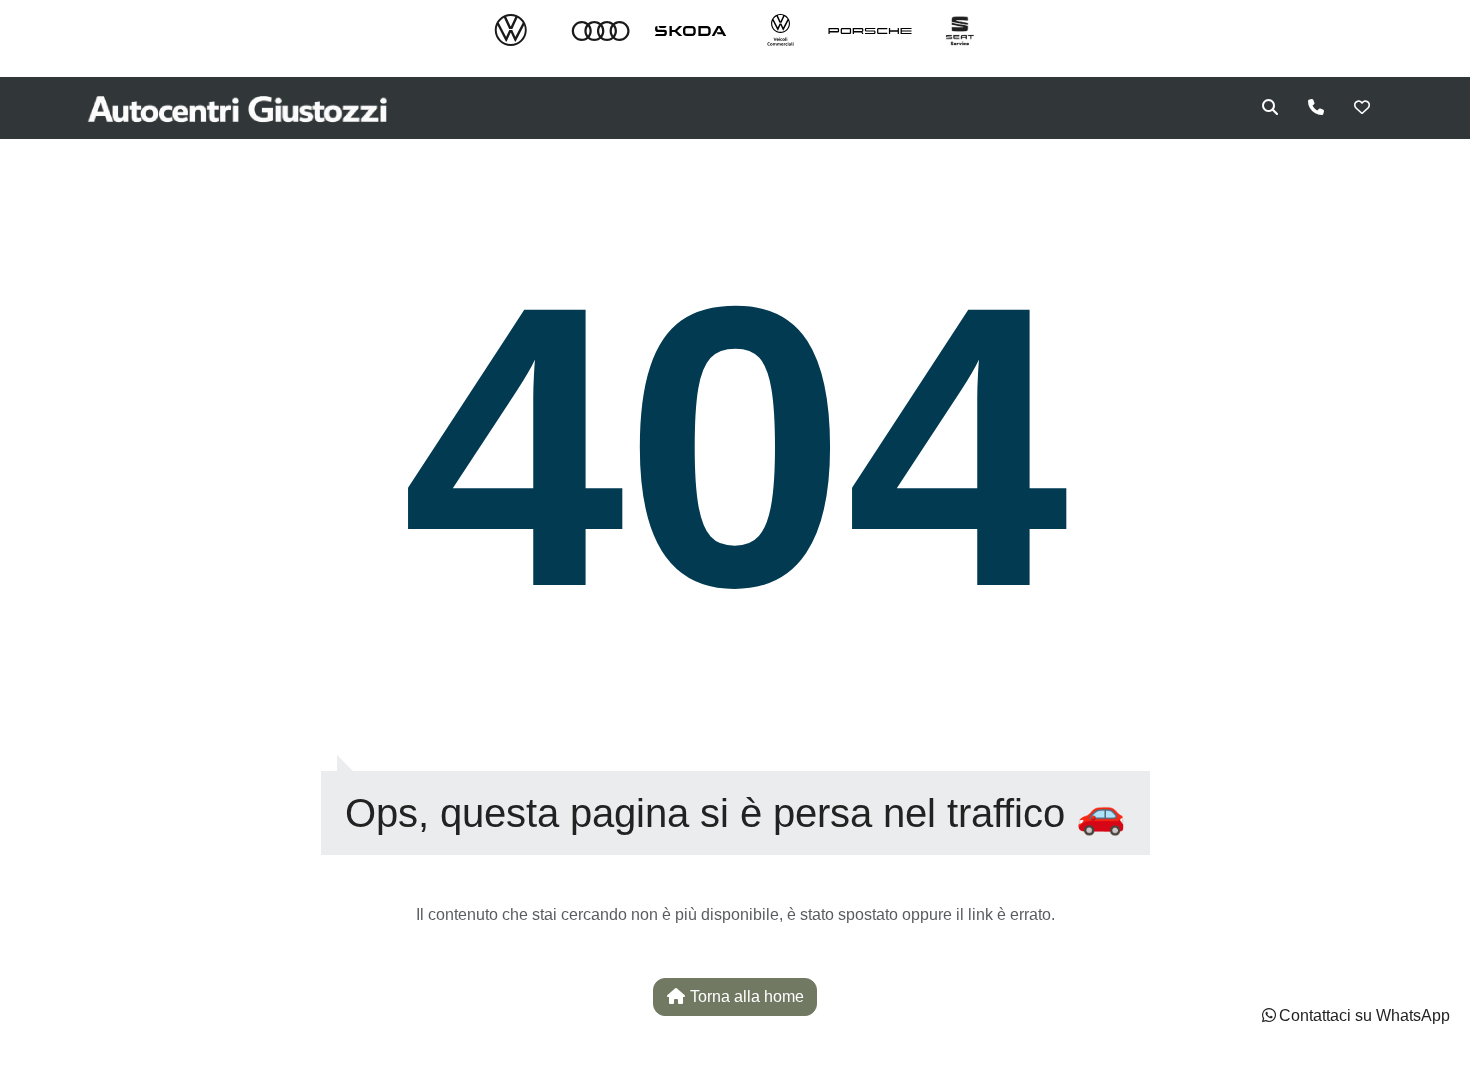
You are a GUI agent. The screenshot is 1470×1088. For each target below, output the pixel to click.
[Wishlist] (1362, 108)
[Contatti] (1316, 108)
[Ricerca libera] (1270, 108)
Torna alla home (745, 996)
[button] (1354, 1016)
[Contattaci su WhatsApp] (1269, 1015)
